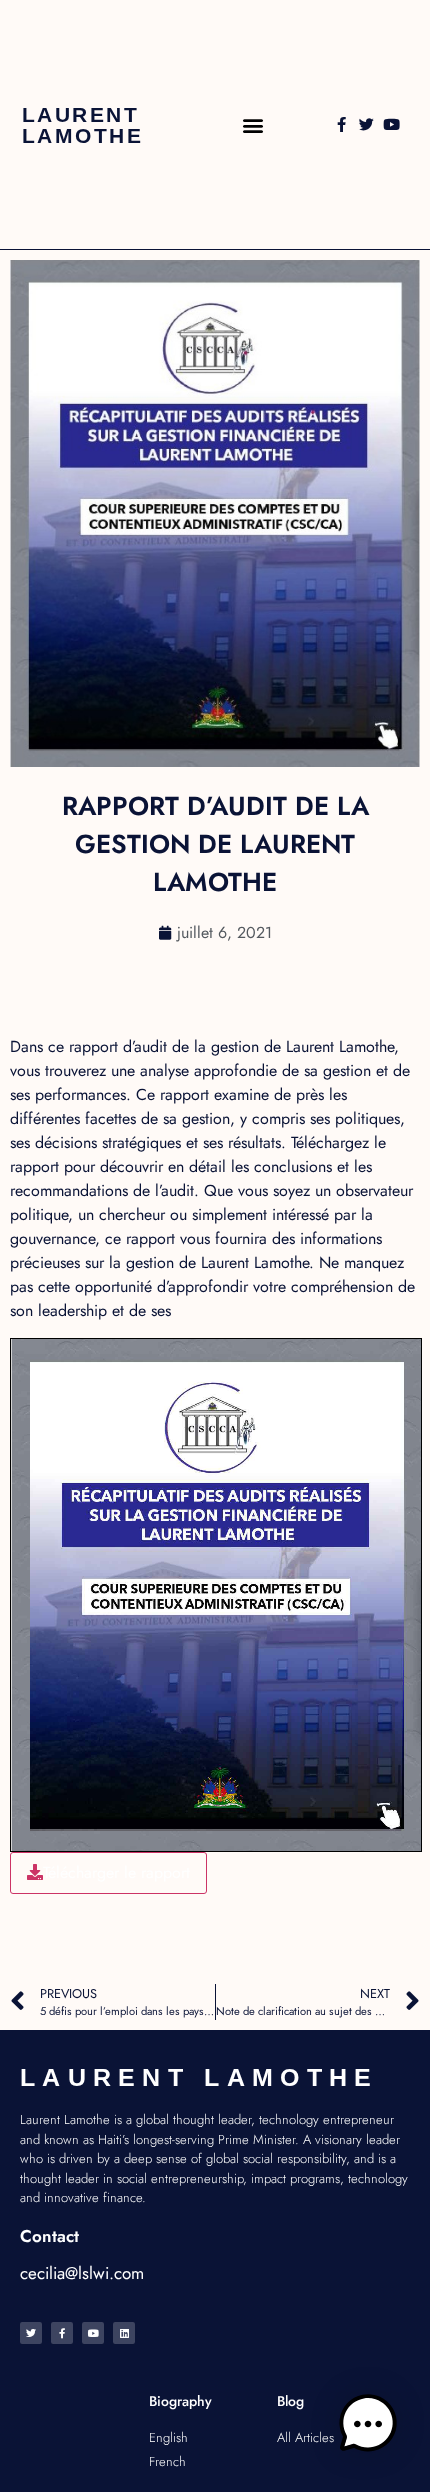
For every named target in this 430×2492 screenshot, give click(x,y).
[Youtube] (391, 124)
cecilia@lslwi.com (82, 2273)
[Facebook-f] (341, 124)
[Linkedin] (124, 2333)
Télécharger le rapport (116, 1872)
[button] (252, 124)
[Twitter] (366, 124)
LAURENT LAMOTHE (83, 125)
